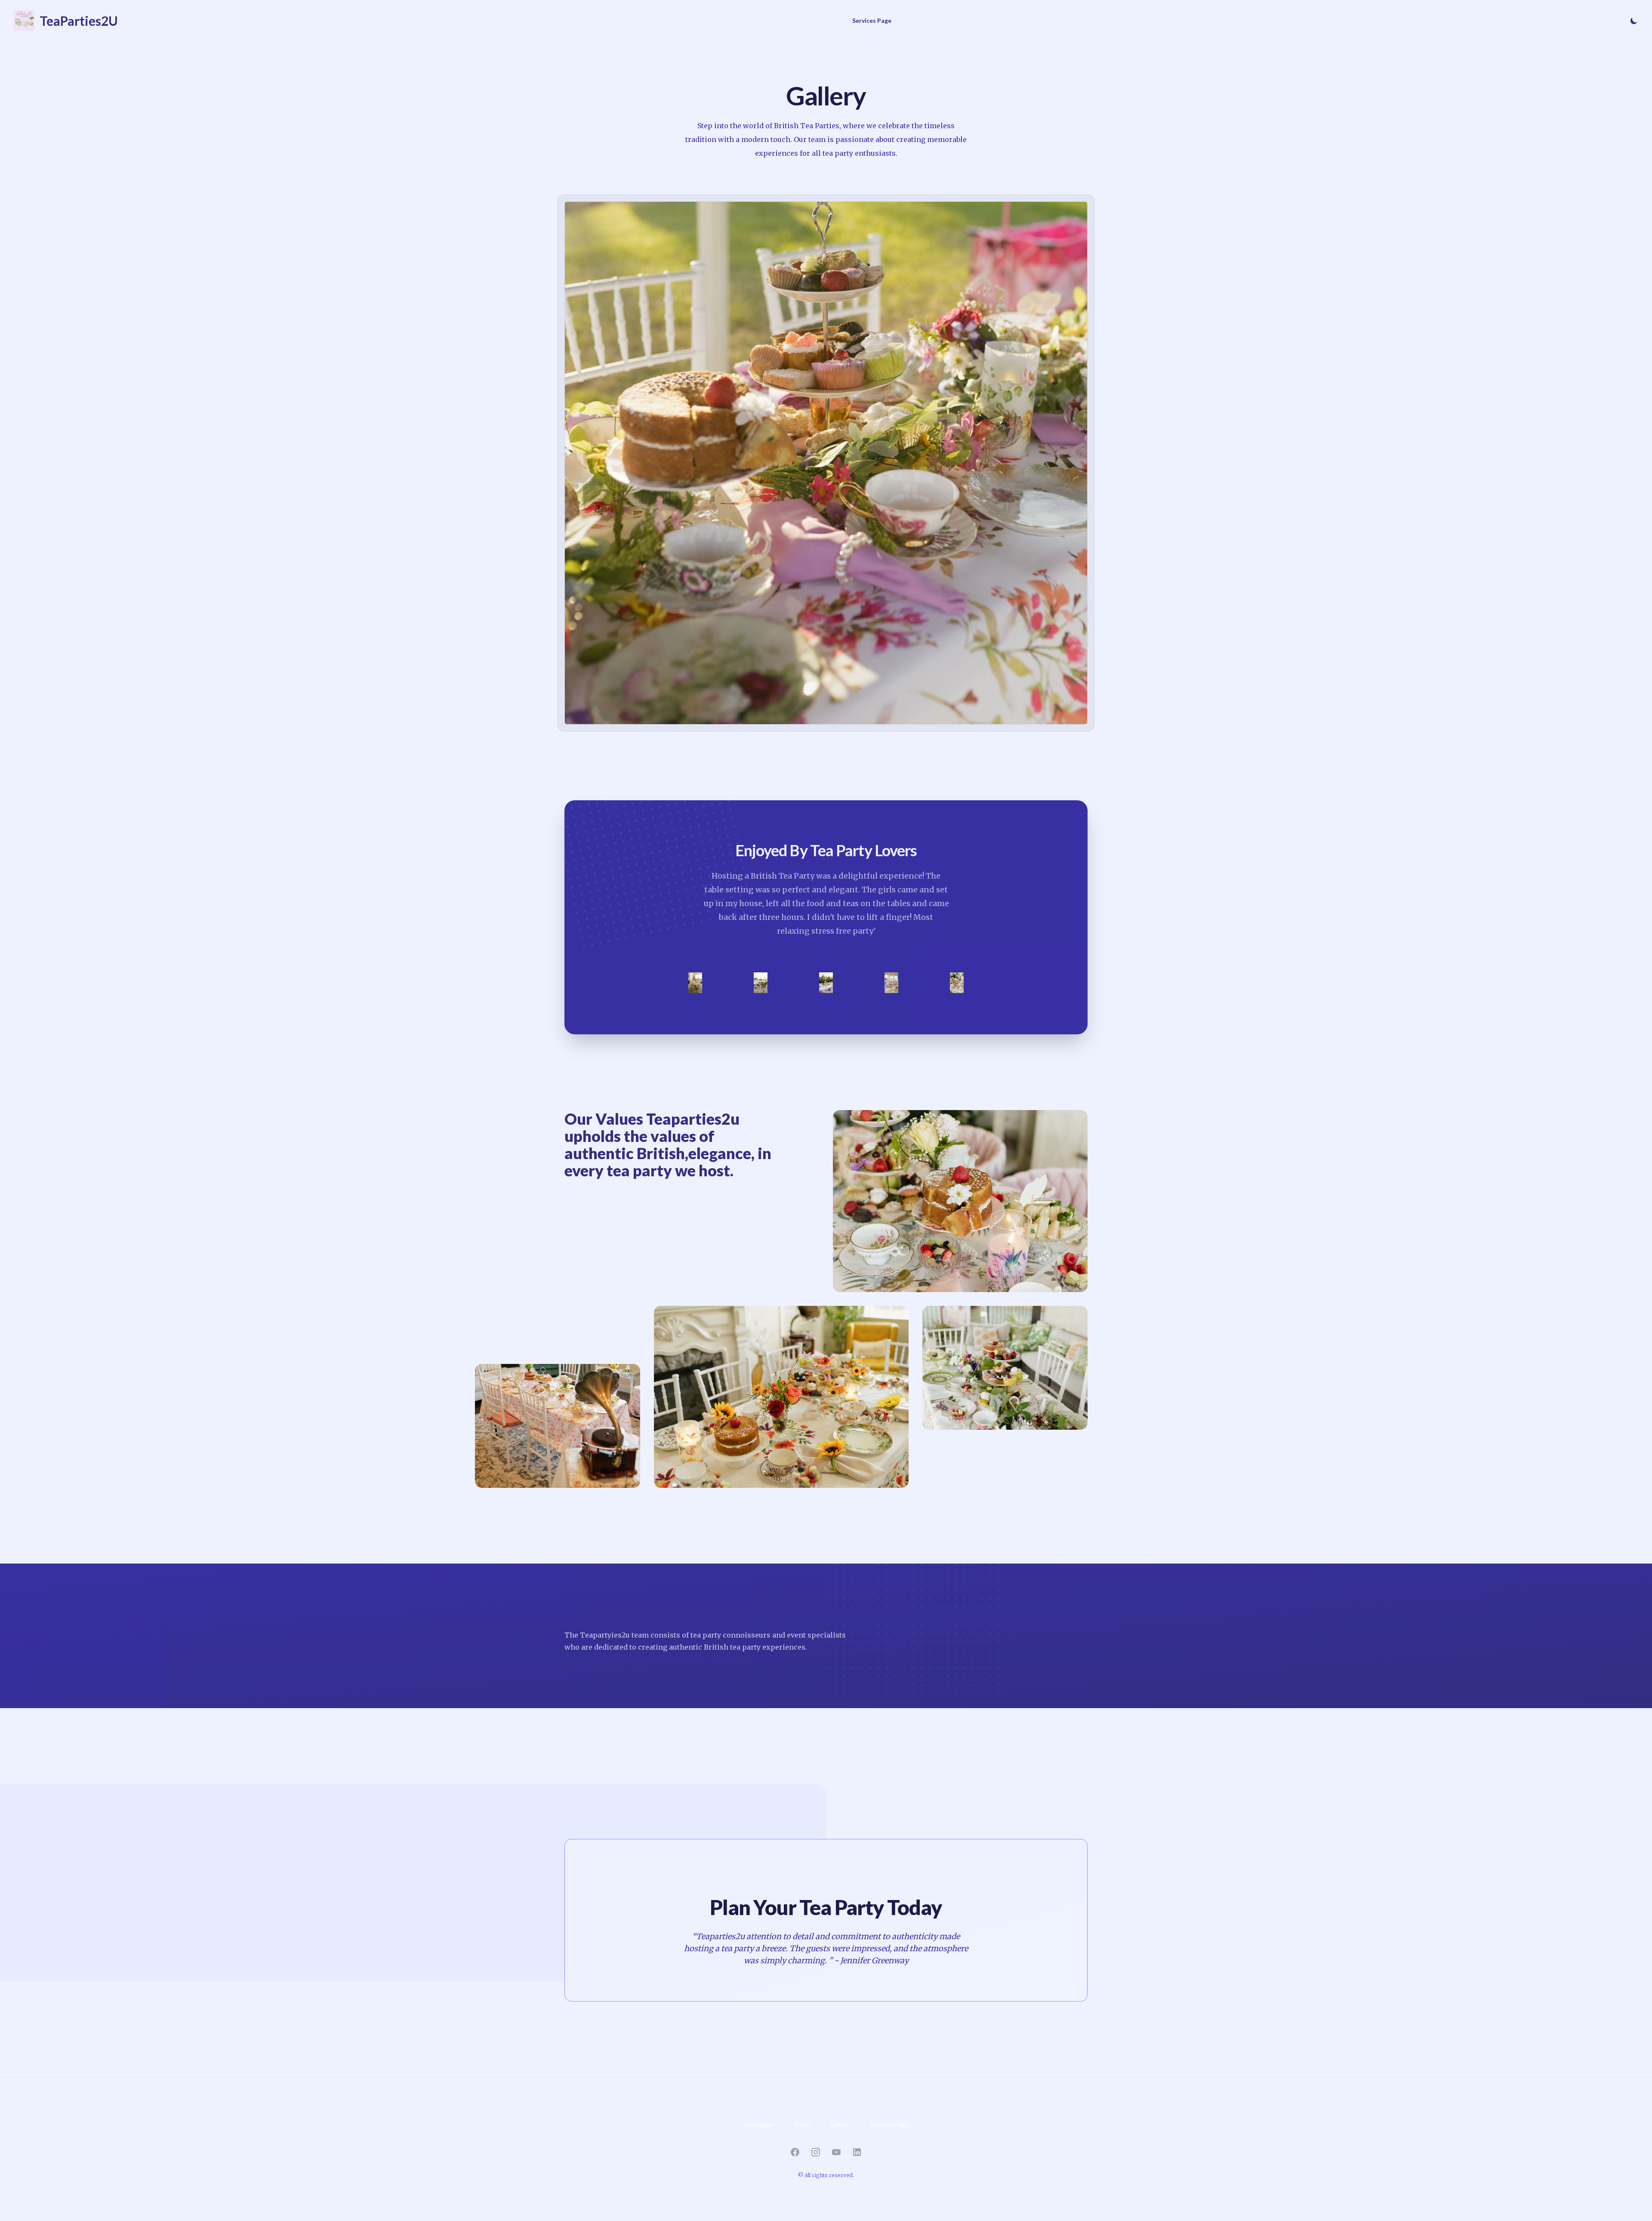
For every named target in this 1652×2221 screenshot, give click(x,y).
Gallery (840, 2124)
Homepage (759, 2124)
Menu (802, 2124)
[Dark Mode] (1632, 21)
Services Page (872, 20)
